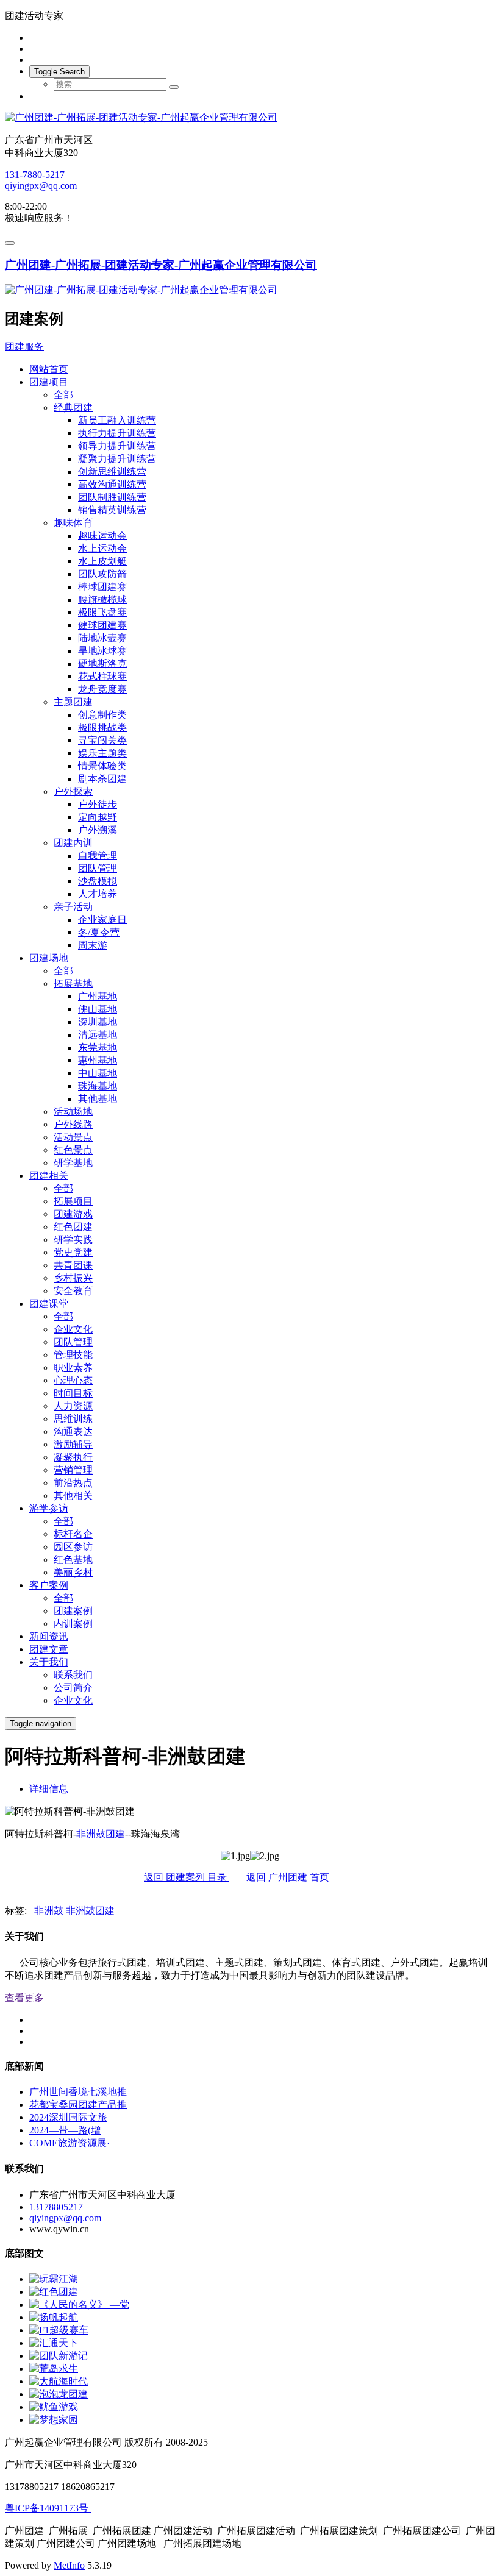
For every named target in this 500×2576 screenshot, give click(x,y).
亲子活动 (73, 907)
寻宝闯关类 (102, 740)
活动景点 (73, 1137)
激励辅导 (73, 1444)
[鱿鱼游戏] (54, 2407)
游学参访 (49, 1508)
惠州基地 (98, 1060)
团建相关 (49, 1176)
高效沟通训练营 (112, 484)
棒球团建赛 (102, 587)
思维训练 (73, 1419)
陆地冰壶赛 (102, 638)
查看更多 (24, 1998)
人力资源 (73, 1406)
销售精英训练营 (112, 510)
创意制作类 (102, 715)
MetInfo (69, 2565)
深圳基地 (98, 1022)
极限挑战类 (102, 728)
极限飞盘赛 (102, 612)
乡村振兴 (73, 1278)
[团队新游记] (59, 2356)
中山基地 (98, 1073)
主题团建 (73, 702)
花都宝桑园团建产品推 (78, 2105)
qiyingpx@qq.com (41, 186)
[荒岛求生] (54, 2368)
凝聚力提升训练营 (117, 459)
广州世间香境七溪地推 (78, 2092)
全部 (63, 395)
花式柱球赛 (102, 676)
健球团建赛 (102, 625)
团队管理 (98, 868)
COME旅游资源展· (70, 2143)
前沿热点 (73, 1483)
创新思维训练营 (112, 471)
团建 (115, 1834)
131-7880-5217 (35, 175)
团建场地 (49, 958)
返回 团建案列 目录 (187, 1877)
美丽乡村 (73, 1572)
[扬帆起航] (54, 2317)
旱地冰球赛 (102, 651)
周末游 (93, 945)
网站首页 (49, 369)
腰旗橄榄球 (102, 600)
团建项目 (49, 382)
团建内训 (73, 843)
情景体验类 (102, 766)
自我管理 (98, 856)
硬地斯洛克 (102, 664)
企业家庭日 (102, 920)
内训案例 (73, 1624)
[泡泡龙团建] (59, 2394)
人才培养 (98, 894)
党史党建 (73, 1252)
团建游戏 (73, 1214)
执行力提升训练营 (117, 433)
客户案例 (49, 1585)
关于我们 (49, 1662)
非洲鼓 (91, 1834)
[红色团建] (54, 2292)
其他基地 (98, 1099)
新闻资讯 (49, 1636)
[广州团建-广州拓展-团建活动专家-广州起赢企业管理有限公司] (250, 118)
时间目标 (73, 1393)
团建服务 (24, 347)
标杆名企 (73, 1534)
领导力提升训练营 (117, 446)
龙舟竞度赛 (102, 689)
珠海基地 (98, 1086)
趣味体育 (73, 523)
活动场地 (73, 1112)
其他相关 (73, 1496)
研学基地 (73, 1163)
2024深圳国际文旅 (68, 2117)
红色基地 (73, 1560)
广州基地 (98, 996)
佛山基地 (98, 1009)
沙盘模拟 (98, 881)
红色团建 (73, 1227)
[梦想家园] (54, 2420)
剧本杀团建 (102, 779)
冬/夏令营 (99, 932)
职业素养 (73, 1368)
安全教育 (73, 1291)
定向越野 (98, 817)
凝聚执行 (73, 1457)
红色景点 (73, 1150)
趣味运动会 (102, 535)
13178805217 (56, 2207)
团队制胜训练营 (112, 497)
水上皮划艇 (102, 561)
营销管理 (73, 1470)
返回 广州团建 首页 (295, 1877)
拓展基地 (73, 984)
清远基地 (98, 1035)
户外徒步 (98, 804)
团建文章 (49, 1649)
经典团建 (73, 407)
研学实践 (73, 1240)
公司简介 (73, 1688)
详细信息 (49, 1789)
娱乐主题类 (102, 753)
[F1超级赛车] (59, 2330)
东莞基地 (98, 1048)
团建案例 (73, 1611)
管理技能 (73, 1355)
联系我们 (73, 1675)
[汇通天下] (54, 2343)
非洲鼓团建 (90, 1911)
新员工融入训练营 (117, 420)
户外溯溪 (98, 830)
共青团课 (73, 1265)
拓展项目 (73, 1201)
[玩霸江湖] (54, 2279)
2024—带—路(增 (65, 2130)
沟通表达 (73, 1432)
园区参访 (73, 1547)
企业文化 (73, 1329)
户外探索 (73, 792)
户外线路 (73, 1124)
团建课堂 (49, 1304)
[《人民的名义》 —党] (79, 2304)
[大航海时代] (59, 2381)
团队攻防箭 (102, 574)
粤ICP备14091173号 (48, 2508)
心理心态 (73, 1380)
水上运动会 (102, 548)
